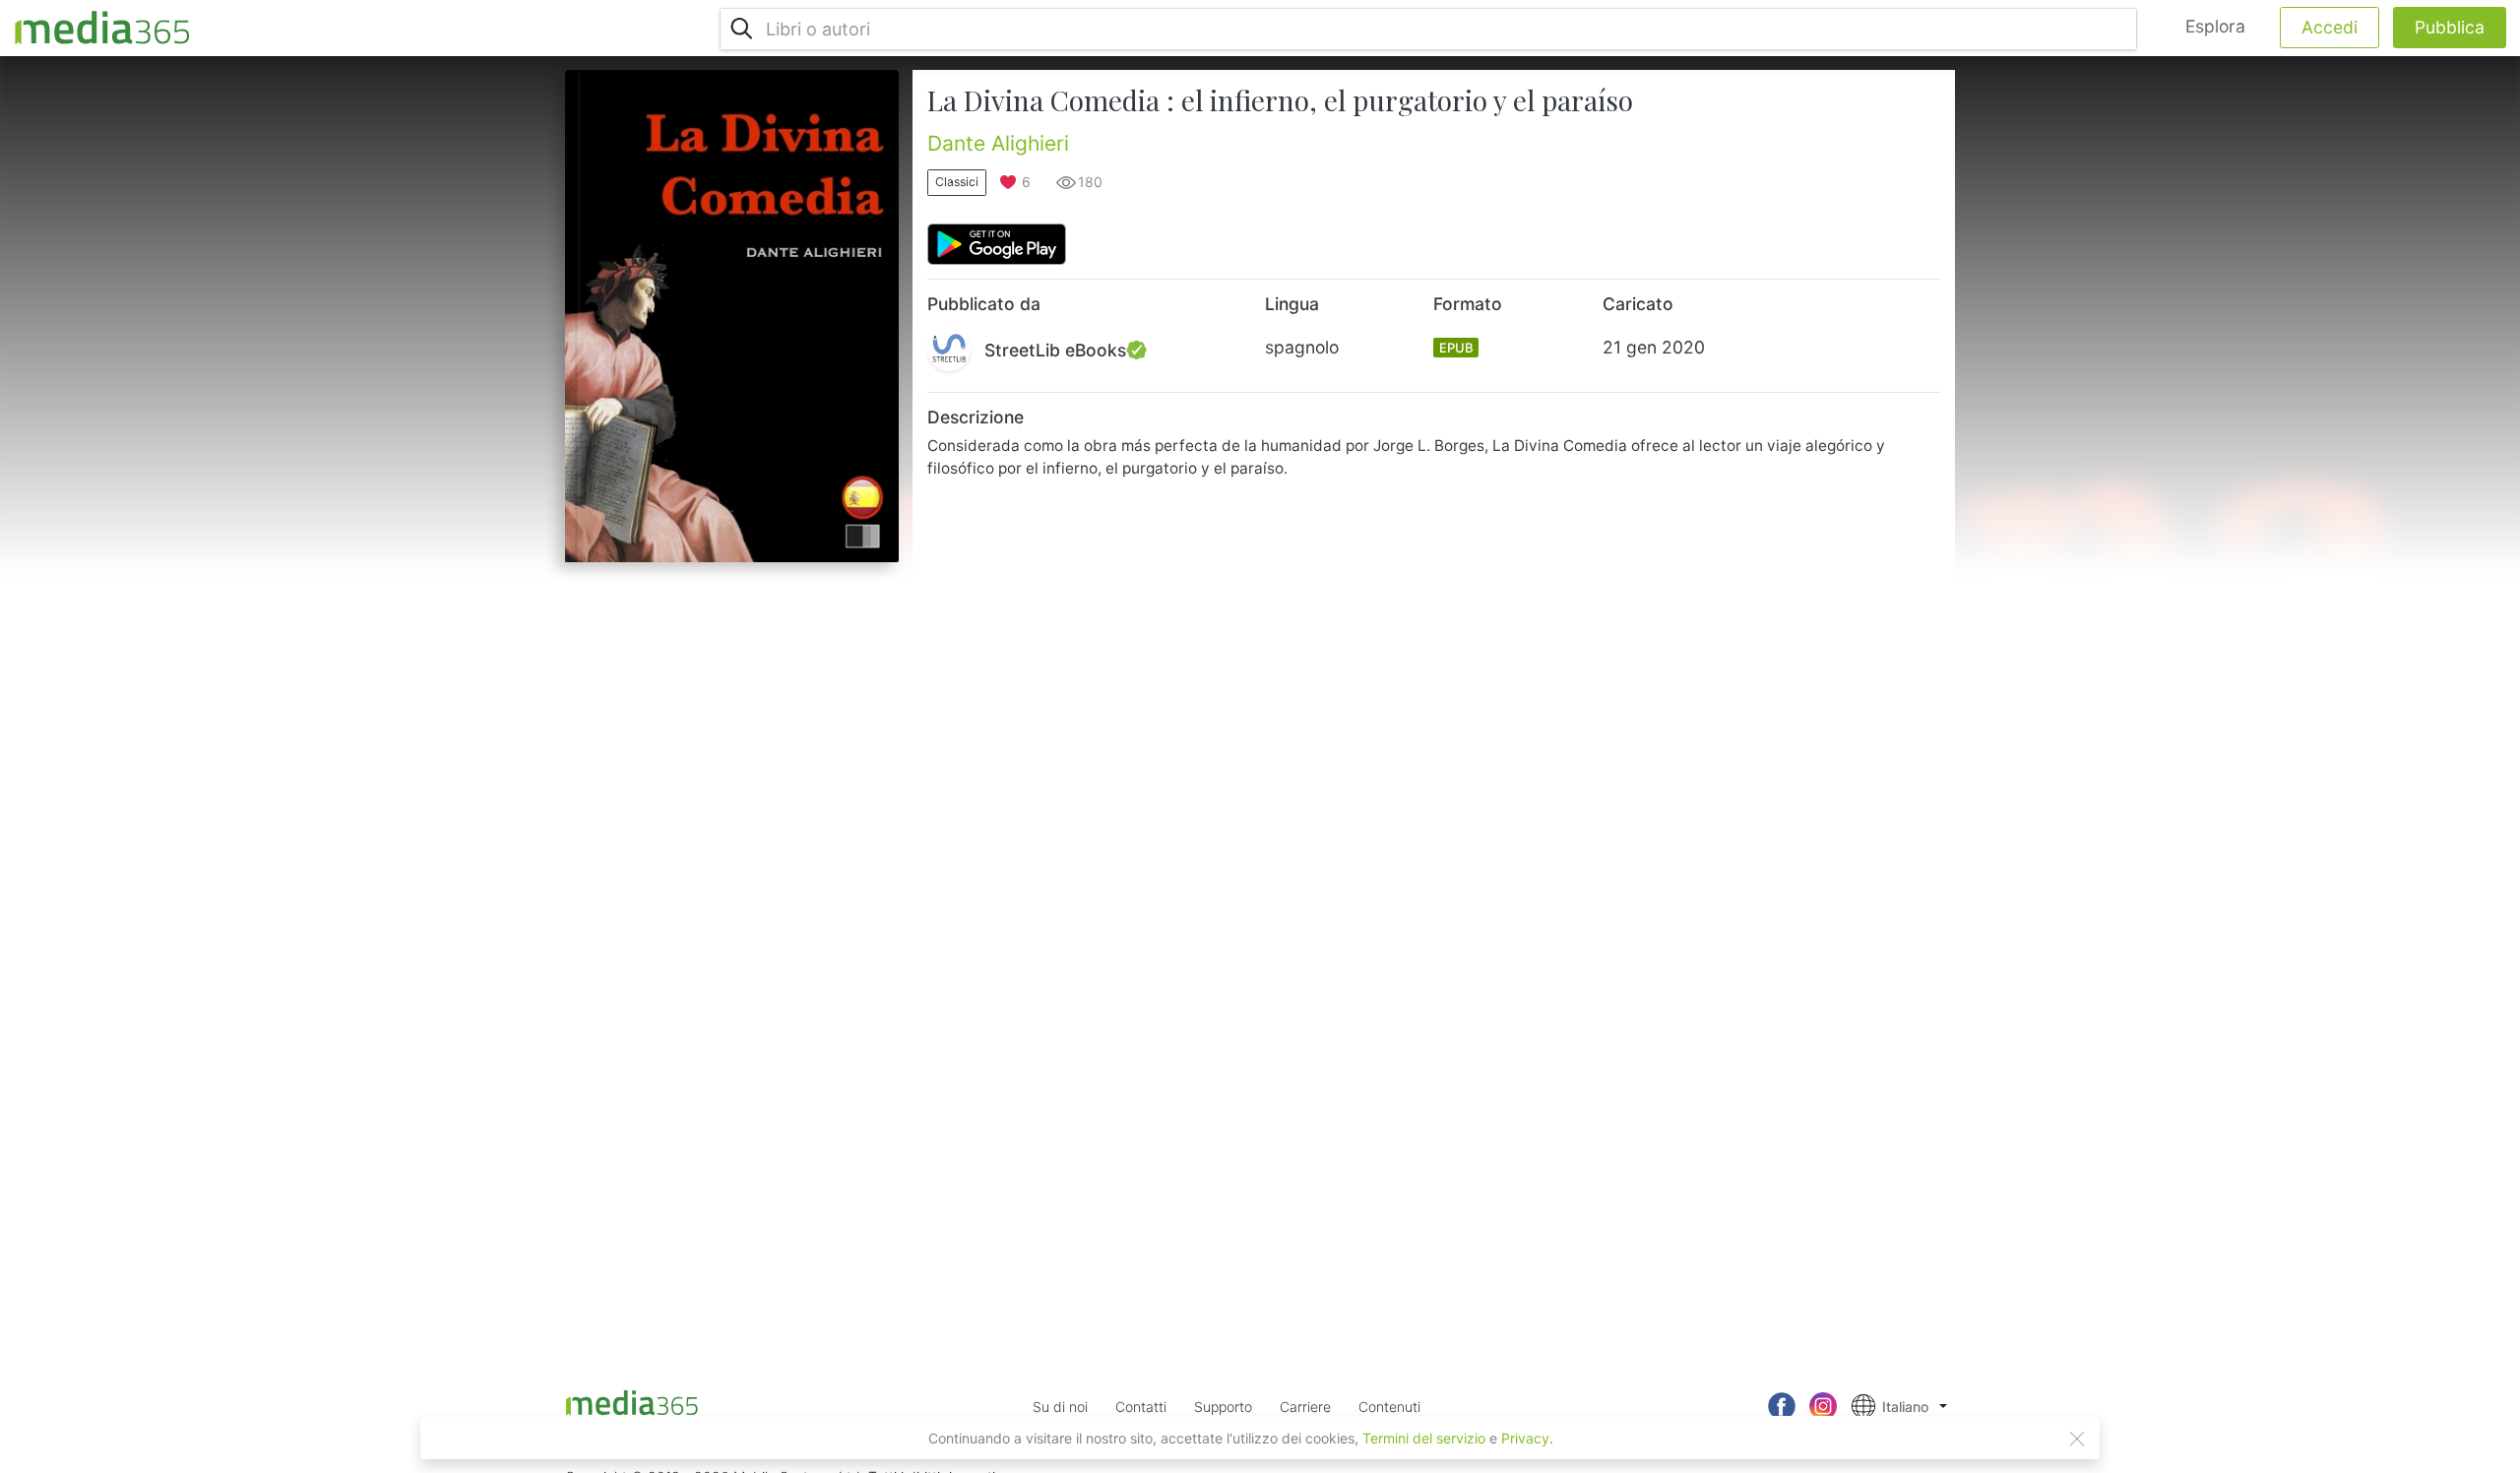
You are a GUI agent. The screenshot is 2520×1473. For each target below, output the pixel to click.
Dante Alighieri (998, 143)
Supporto (1223, 1407)
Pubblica (2450, 27)
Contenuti (1389, 1407)
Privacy (1525, 1438)
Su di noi (1060, 1407)
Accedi (2330, 27)
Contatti (1141, 1407)
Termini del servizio (1424, 1438)
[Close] (2077, 1439)
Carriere (1305, 1407)
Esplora (2215, 26)
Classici (957, 182)
